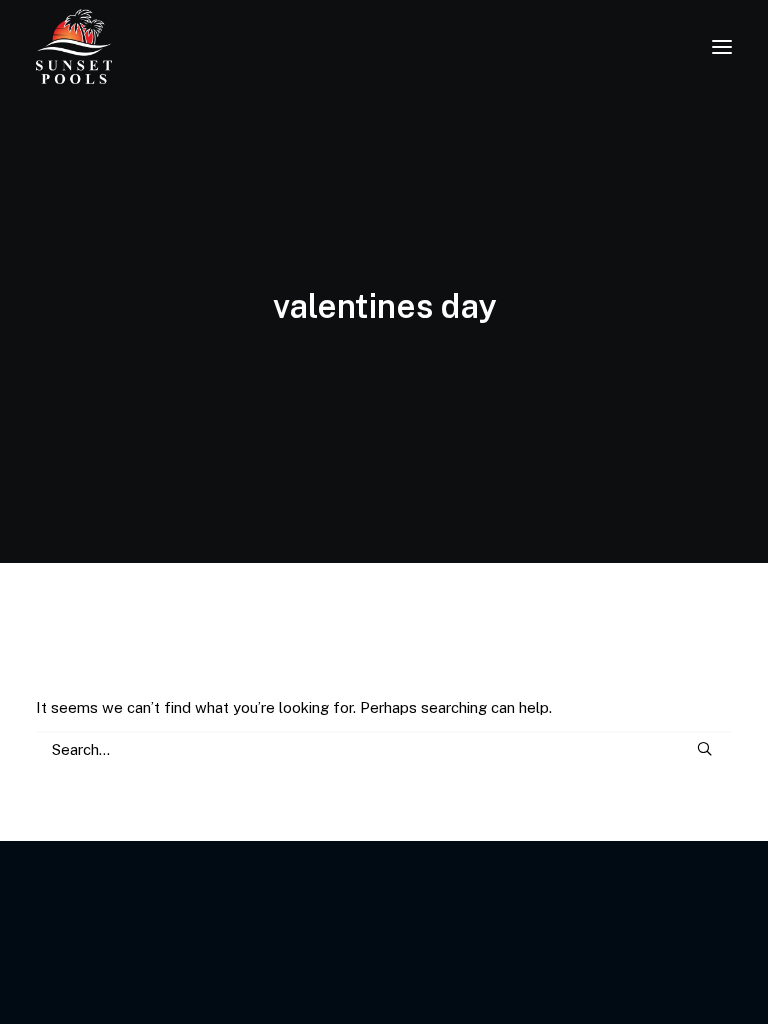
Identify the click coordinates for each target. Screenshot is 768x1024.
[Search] (384, 749)
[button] (722, 46)
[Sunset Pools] (74, 46)
